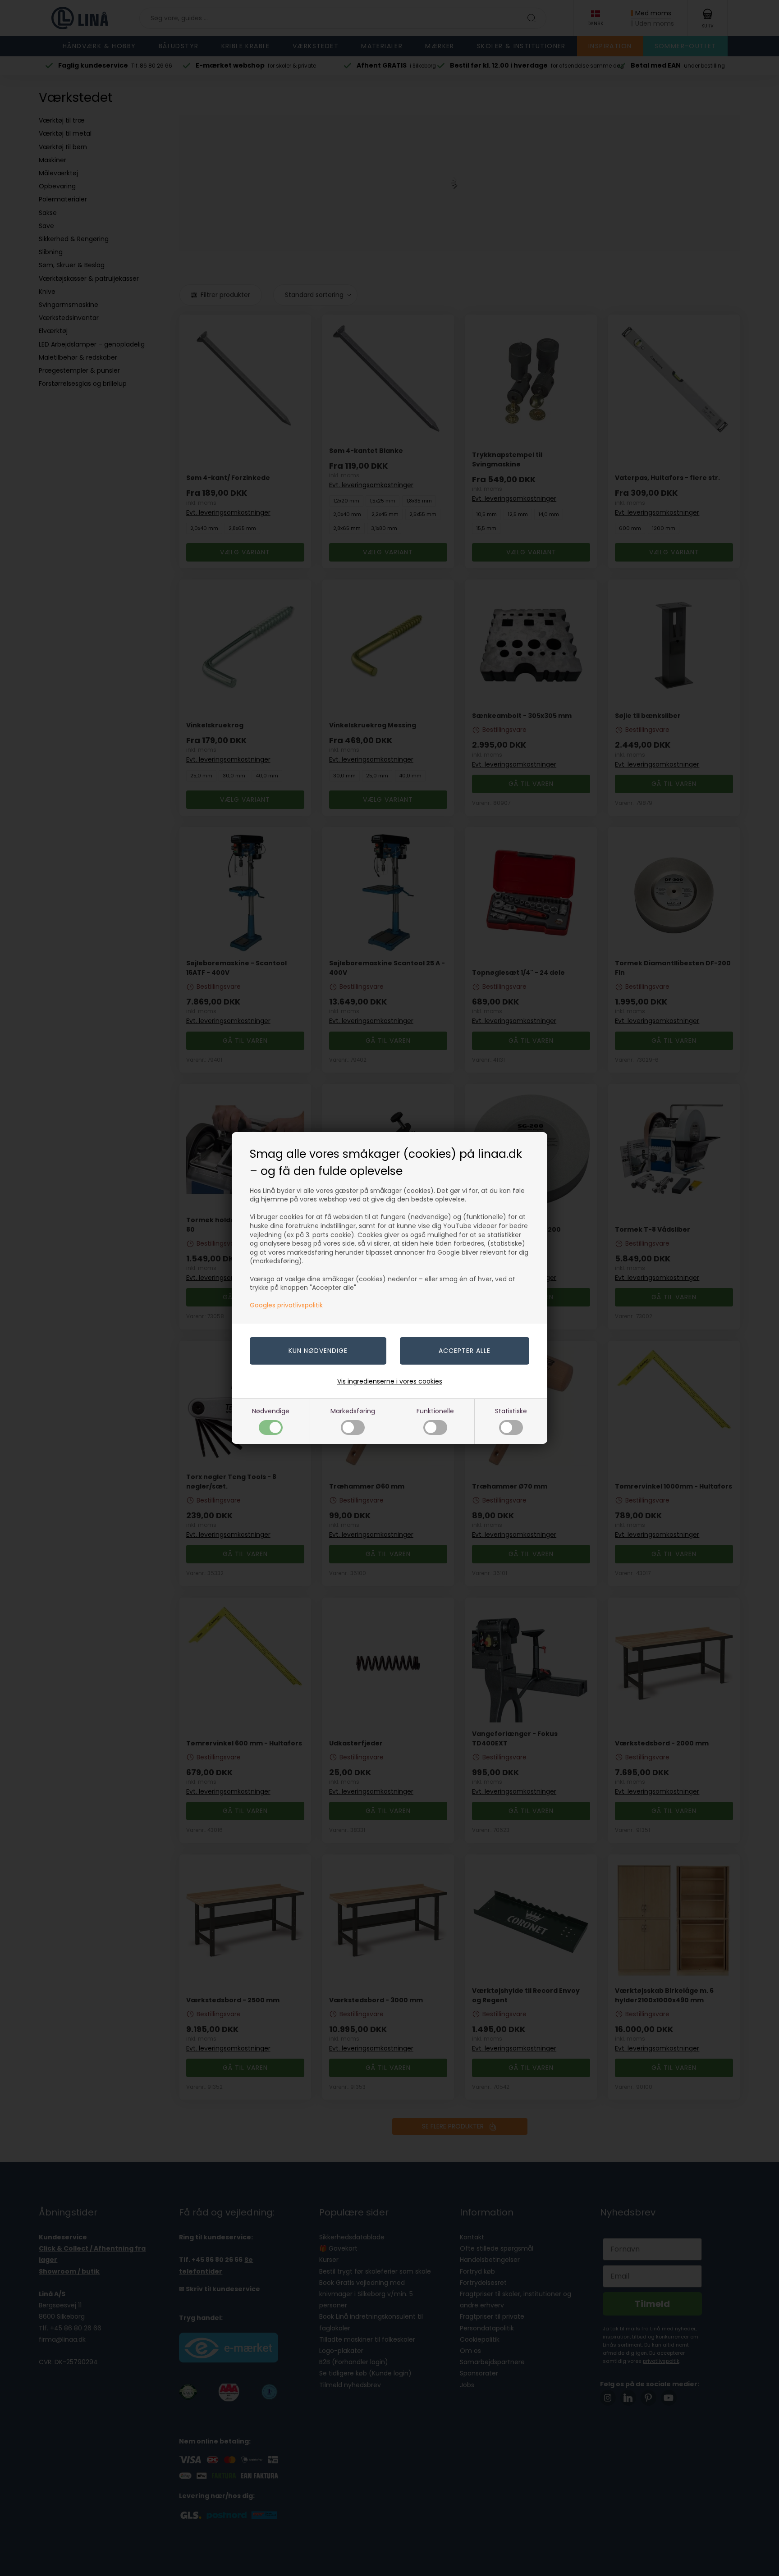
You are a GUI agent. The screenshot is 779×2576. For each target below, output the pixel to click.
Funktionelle (435, 1411)
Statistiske (511, 1411)
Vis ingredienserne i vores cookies (390, 1381)
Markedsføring (353, 1411)
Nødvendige (271, 1411)
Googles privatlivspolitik (286, 1305)
